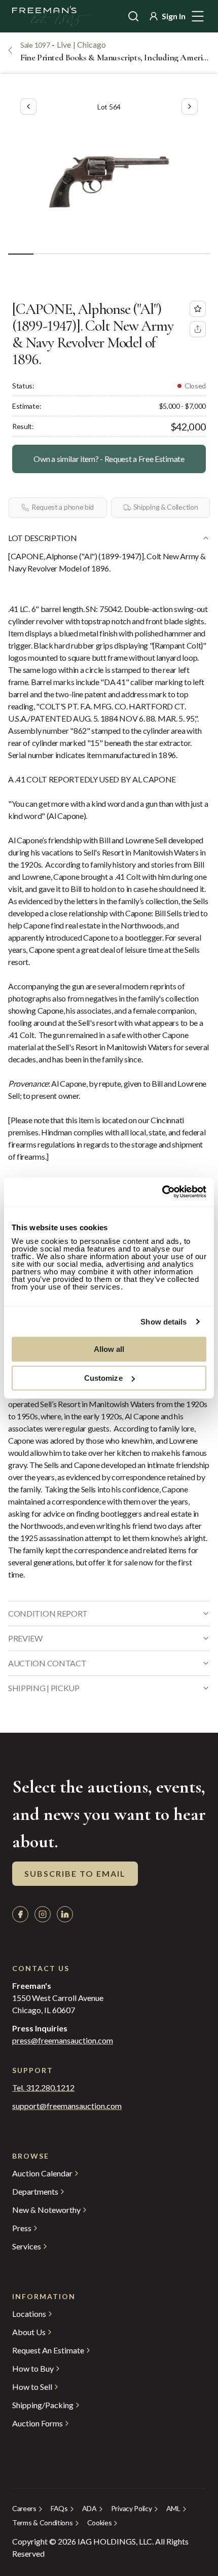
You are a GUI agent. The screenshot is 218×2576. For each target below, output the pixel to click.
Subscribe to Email (75, 1873)
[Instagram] (43, 1914)
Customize (103, 1378)
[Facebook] (20, 1914)
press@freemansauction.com (63, 2041)
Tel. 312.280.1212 (43, 2088)
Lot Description (42, 538)
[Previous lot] (28, 106)
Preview (25, 1638)
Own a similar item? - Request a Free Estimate (109, 459)
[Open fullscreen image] (109, 182)
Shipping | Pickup (44, 1688)
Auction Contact (47, 1663)
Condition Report (48, 1613)
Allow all (109, 1349)
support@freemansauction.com (67, 2106)
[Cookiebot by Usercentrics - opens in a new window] (162, 1192)
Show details (163, 1322)
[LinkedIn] (65, 1914)
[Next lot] (190, 106)
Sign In (174, 16)
